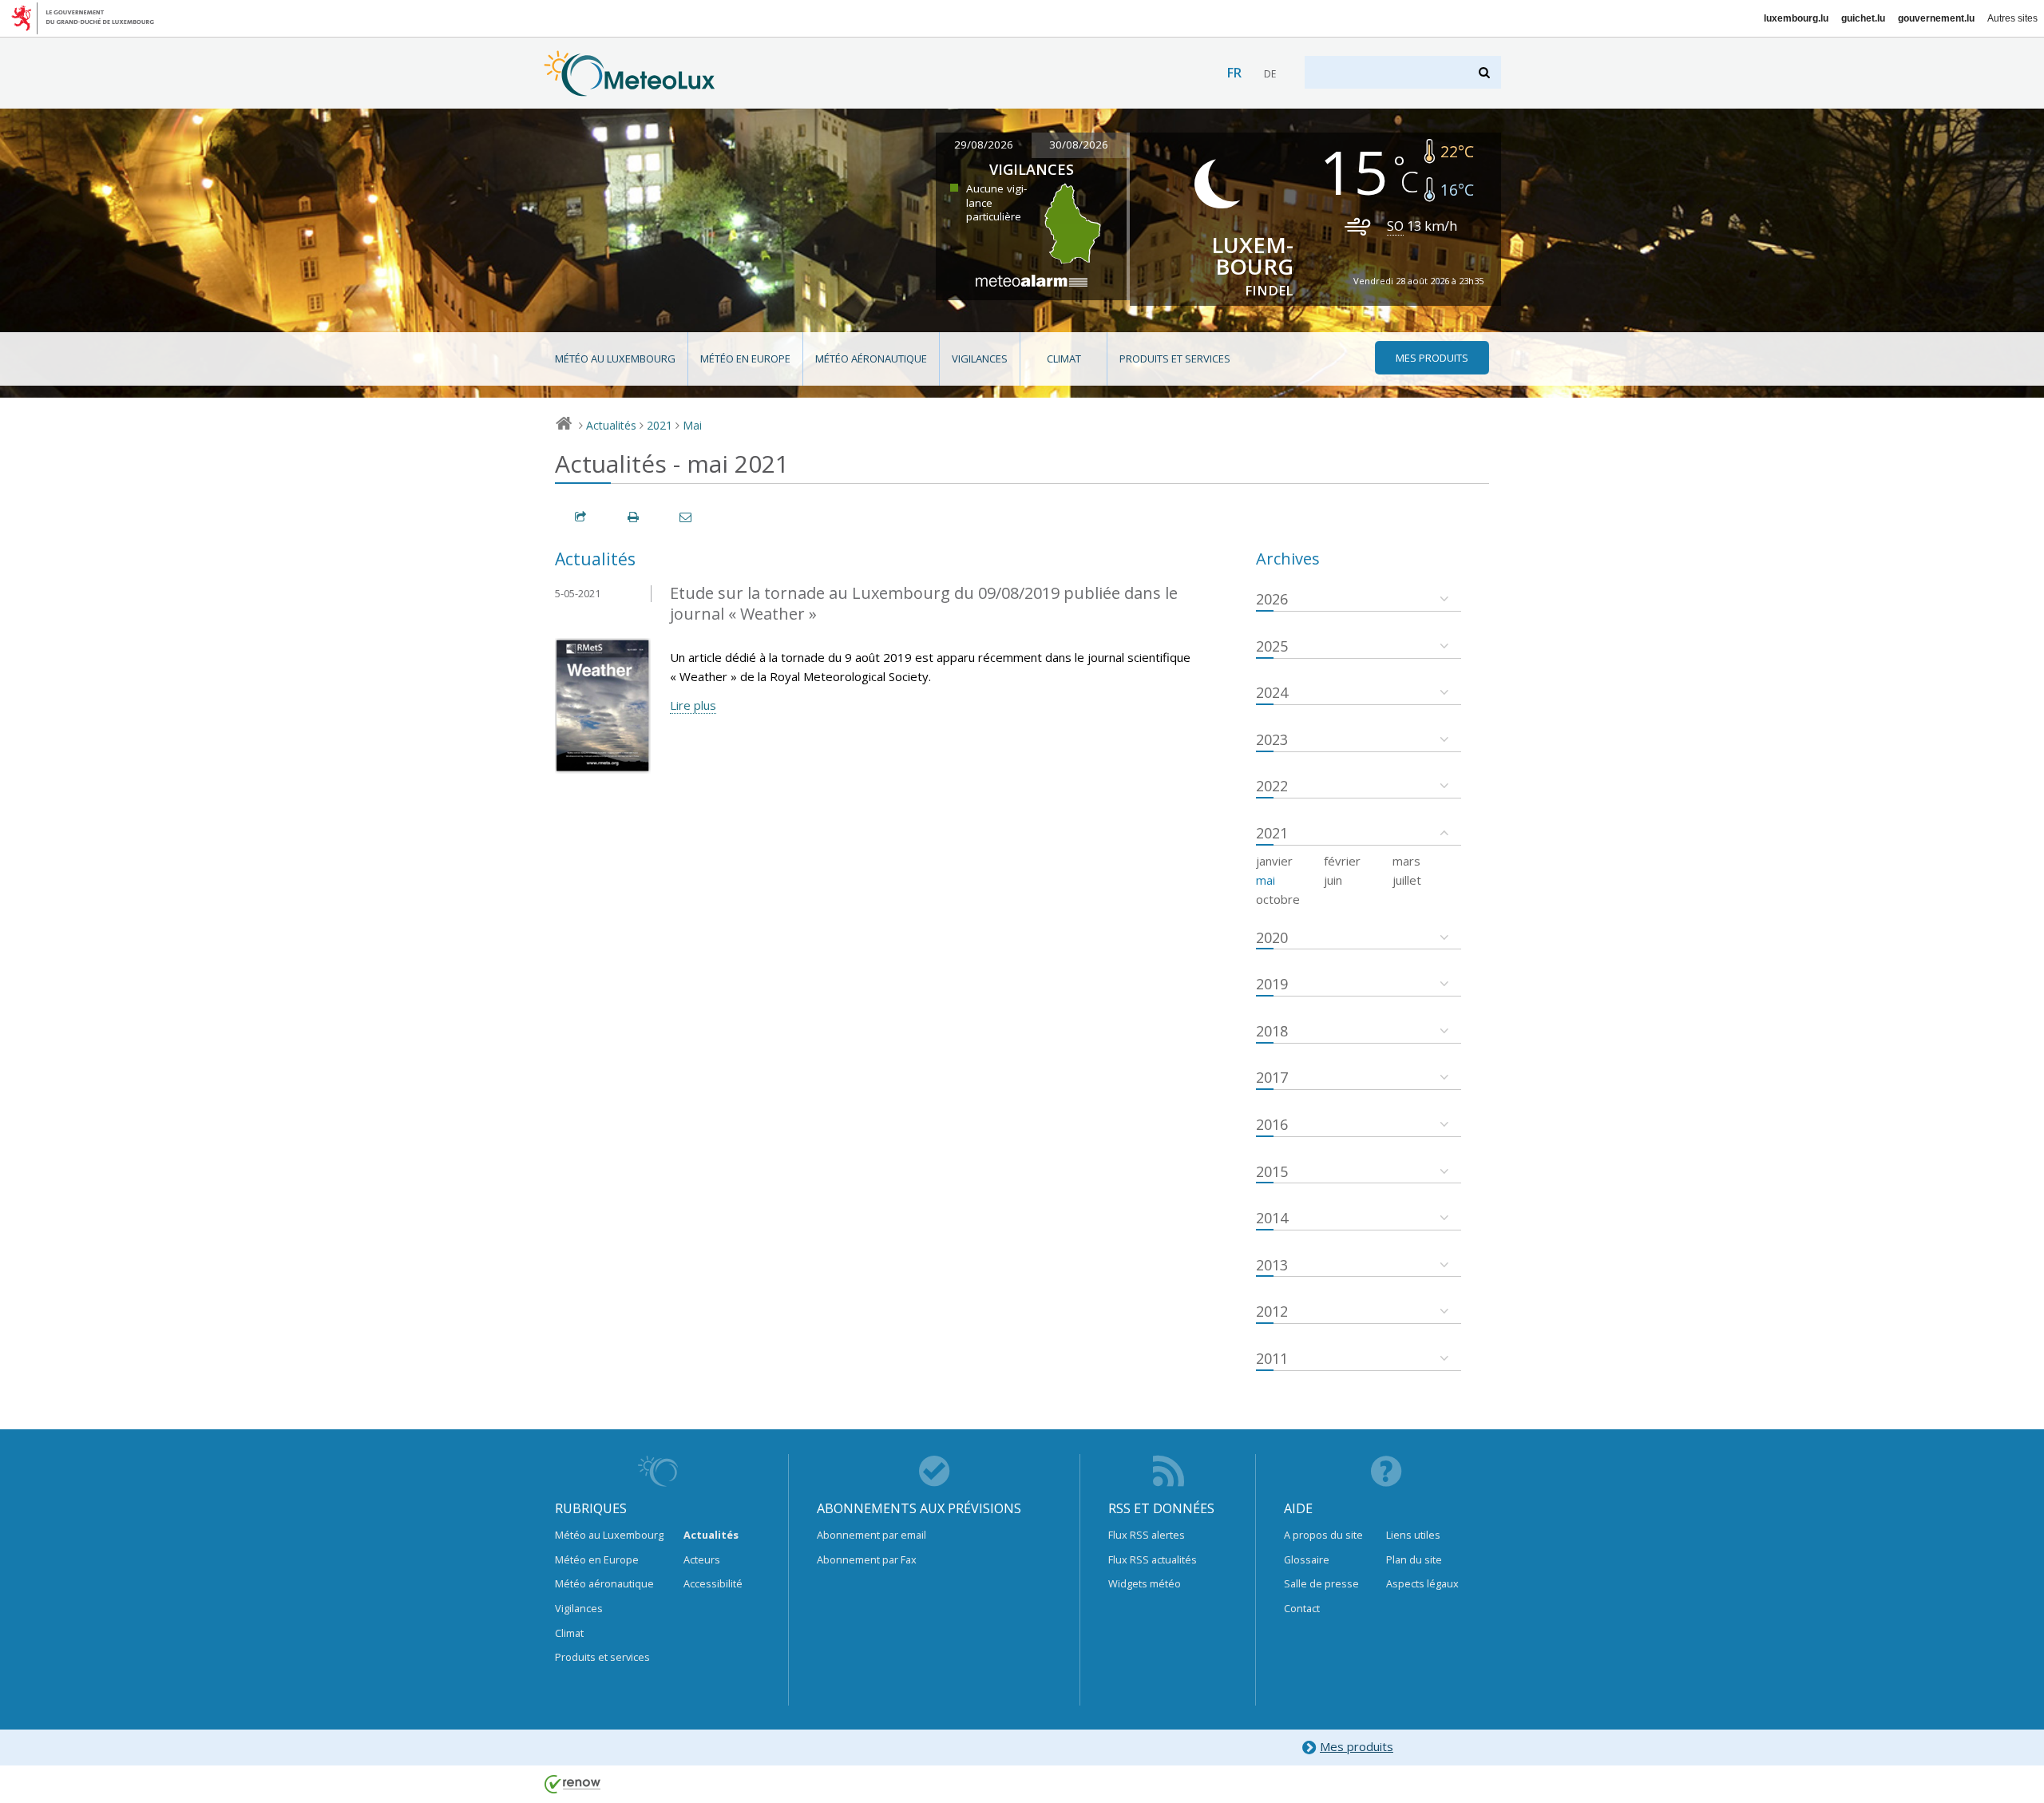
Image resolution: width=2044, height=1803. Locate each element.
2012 (1272, 1311)
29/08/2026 (984, 145)
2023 (1272, 739)
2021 (660, 425)
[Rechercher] (1485, 72)
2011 (1272, 1358)
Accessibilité (713, 1583)
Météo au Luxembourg (615, 359)
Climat (1064, 359)
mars (1406, 861)
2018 (1272, 1031)
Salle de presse (1321, 1583)
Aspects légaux (1422, 1583)
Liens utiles (1413, 1535)
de (1270, 74)
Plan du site (1414, 1559)
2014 (1272, 1218)
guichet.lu (1863, 18)
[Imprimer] (634, 517)
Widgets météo (1145, 1583)
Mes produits (1357, 1746)
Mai (692, 425)
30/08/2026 (1079, 145)
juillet (1407, 880)
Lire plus (693, 705)
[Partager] (581, 517)
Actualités (611, 425)
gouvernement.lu (1936, 18)
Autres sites (2012, 18)
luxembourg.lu (1796, 18)
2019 (1272, 984)
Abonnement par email (871, 1535)
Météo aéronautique (871, 359)
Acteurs (702, 1559)
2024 (1272, 692)
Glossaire (1307, 1559)
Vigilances (980, 359)
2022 (1272, 786)
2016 (1272, 1124)
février (1342, 861)
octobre (1278, 899)
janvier (1274, 861)
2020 (1272, 937)
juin (1333, 880)
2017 (1272, 1077)
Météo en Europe (745, 359)
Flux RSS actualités (1153, 1559)
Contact (1302, 1608)
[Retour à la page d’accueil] (630, 89)
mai (1266, 880)
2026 (1272, 599)
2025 (1272, 646)
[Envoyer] (687, 517)
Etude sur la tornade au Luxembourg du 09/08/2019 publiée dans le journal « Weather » (924, 604)
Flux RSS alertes (1147, 1535)
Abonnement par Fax (867, 1559)
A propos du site (1323, 1535)
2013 (1272, 1265)
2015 (1272, 1171)
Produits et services (1175, 359)
